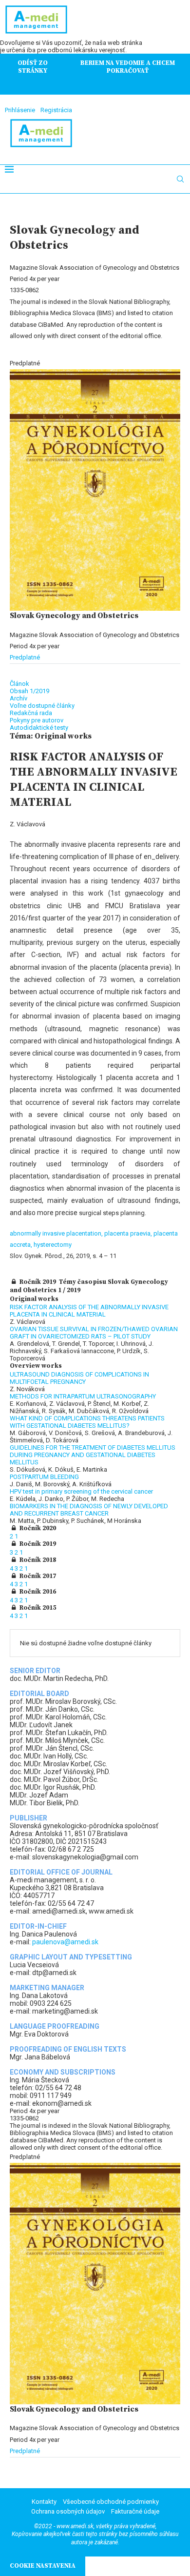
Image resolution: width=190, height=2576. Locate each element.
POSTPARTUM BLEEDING (44, 1477)
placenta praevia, (129, 1233)
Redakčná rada (31, 713)
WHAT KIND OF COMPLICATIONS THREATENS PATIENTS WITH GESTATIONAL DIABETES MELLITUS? (87, 1422)
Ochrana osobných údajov (68, 2511)
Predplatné (25, 657)
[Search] (180, 179)
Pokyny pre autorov (37, 720)
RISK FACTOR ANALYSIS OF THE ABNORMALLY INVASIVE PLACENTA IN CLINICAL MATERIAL (89, 1311)
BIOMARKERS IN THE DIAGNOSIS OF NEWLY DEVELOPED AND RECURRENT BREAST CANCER (89, 1510)
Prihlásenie (20, 110)
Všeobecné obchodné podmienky (111, 2502)
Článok (19, 684)
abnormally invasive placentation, (57, 1233)
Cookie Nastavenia (43, 2566)
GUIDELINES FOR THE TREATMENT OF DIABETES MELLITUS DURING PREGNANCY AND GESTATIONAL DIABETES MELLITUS (93, 1455)
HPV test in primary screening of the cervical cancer (81, 1491)
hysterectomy (53, 1245)
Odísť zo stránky (33, 67)
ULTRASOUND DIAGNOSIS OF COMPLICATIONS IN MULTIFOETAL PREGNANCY (79, 1378)
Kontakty (44, 2502)
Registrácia (56, 110)
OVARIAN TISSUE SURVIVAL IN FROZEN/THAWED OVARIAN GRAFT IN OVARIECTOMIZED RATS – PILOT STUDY (94, 1333)
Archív (19, 698)
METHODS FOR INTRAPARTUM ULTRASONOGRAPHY (83, 1396)
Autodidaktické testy (39, 728)
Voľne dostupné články (42, 706)
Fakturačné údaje (135, 2511)
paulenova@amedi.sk (65, 1942)
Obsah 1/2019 (29, 691)
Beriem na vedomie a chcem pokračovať (128, 67)
